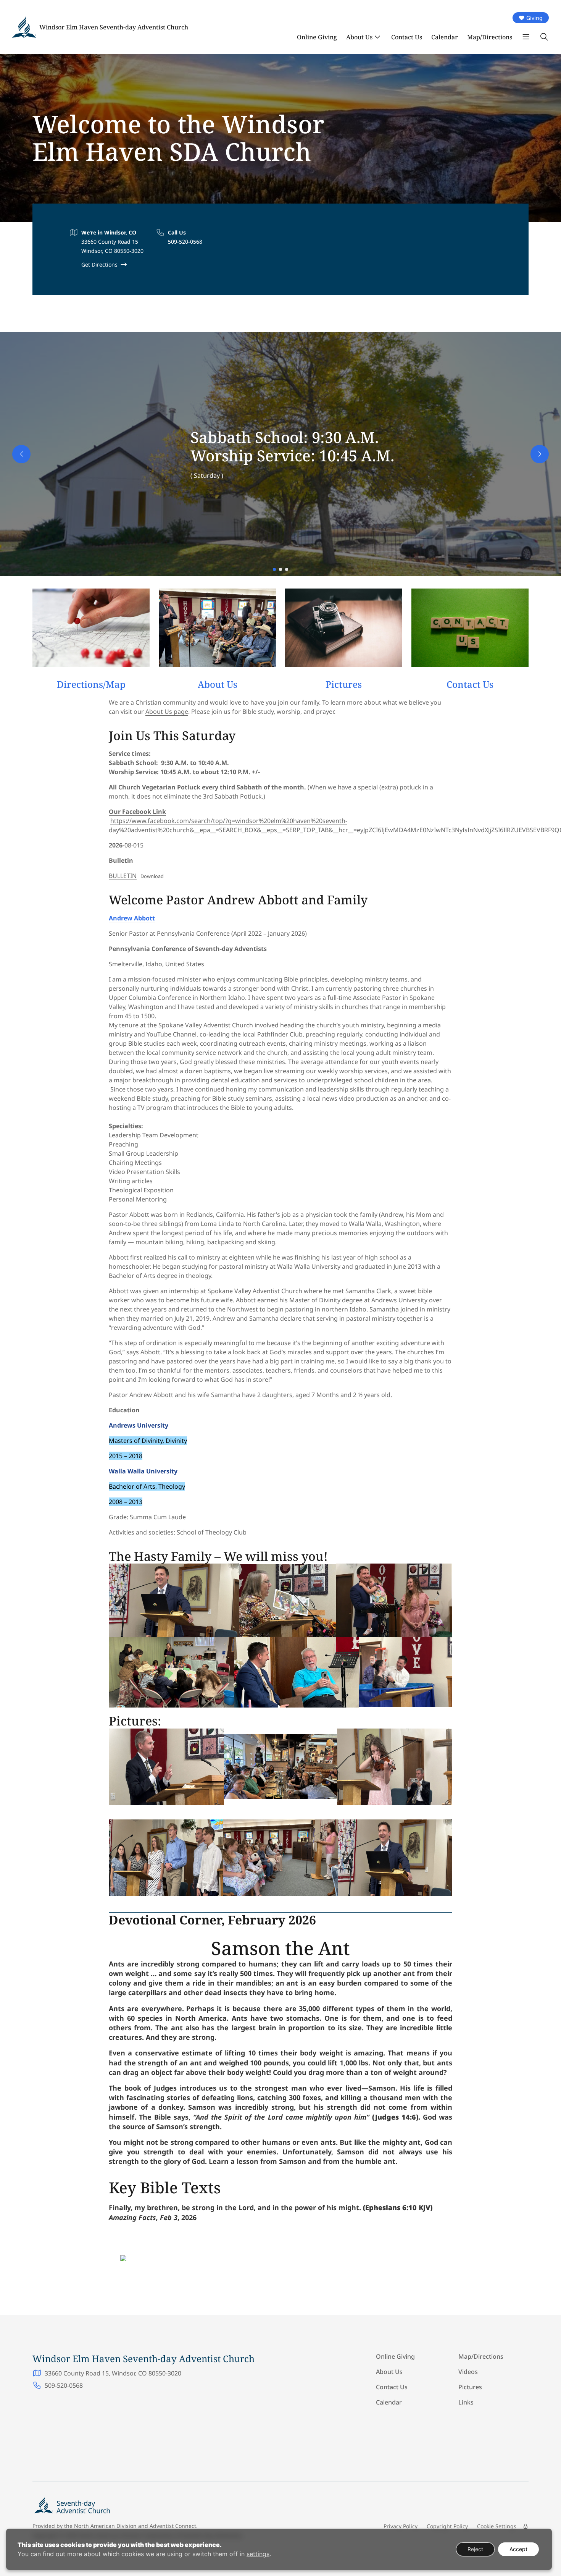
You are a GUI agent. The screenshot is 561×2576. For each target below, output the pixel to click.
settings (258, 2554)
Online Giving (317, 37)
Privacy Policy (401, 2526)
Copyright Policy (447, 2526)
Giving (534, 18)
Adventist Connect (173, 2526)
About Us (359, 37)
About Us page (167, 712)
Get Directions (99, 264)
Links (466, 2402)
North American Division (105, 2526)
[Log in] (526, 2526)
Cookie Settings (497, 2526)
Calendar (445, 37)
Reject (475, 2549)
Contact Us (407, 37)
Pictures (470, 2387)
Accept (518, 2549)
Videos (468, 2372)
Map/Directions (490, 37)
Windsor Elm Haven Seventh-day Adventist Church (114, 27)
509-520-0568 (185, 242)
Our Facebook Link (137, 812)
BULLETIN (123, 876)
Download (152, 876)
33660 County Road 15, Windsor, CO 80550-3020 (113, 2373)
